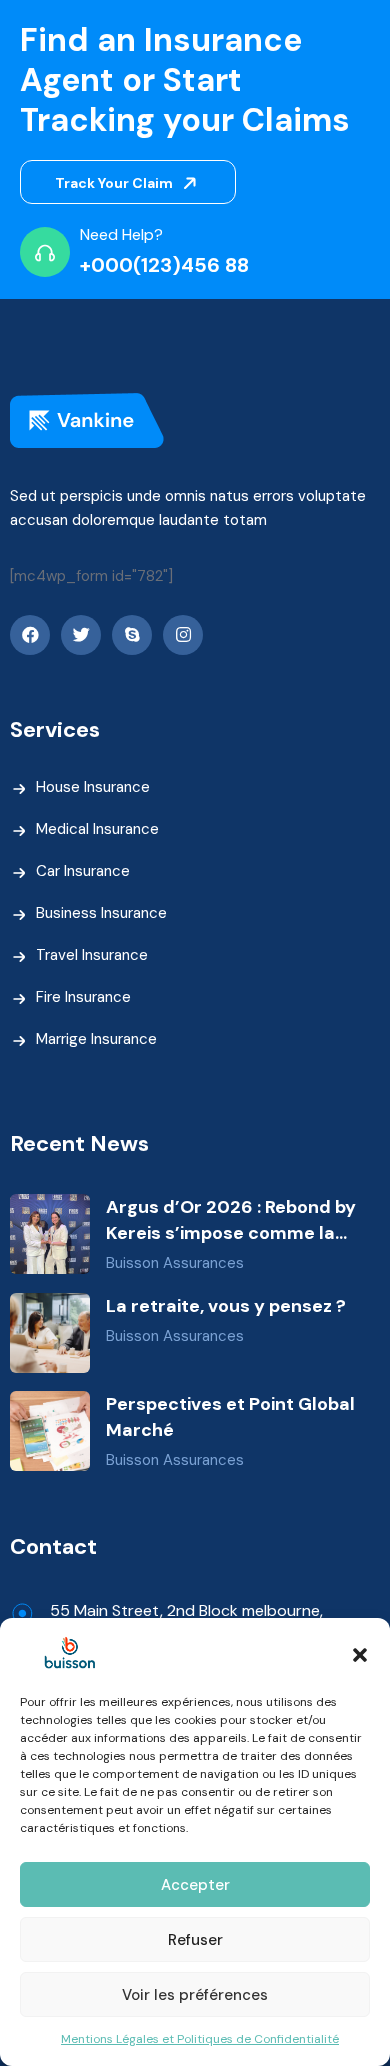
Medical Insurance (97, 829)
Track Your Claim (115, 183)
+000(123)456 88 (164, 265)
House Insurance (93, 787)
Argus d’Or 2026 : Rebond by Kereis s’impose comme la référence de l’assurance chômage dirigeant (231, 1220)
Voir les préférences (195, 1995)
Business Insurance (101, 913)
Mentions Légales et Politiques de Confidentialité (200, 2039)
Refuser (195, 1940)
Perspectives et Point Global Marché (230, 1417)
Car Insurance (83, 871)
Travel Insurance (92, 955)
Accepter (195, 1885)
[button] (360, 1653)
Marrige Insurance (96, 1039)
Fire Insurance (83, 997)
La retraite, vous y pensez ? (226, 1306)
